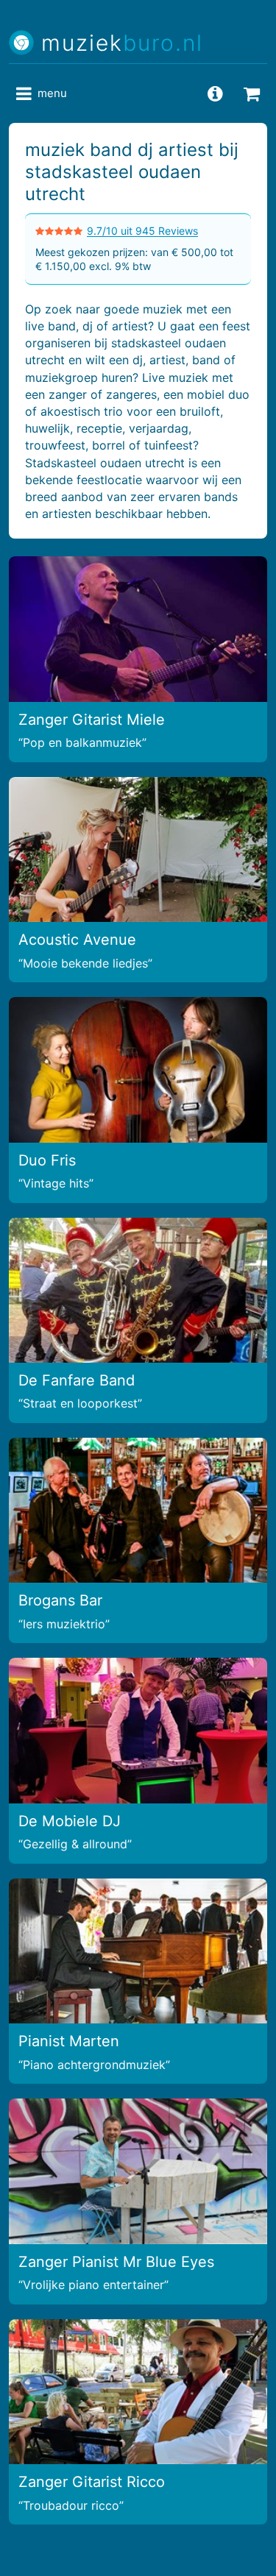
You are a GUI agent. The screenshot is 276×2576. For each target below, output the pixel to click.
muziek (122, 43)
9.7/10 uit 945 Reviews (142, 231)
